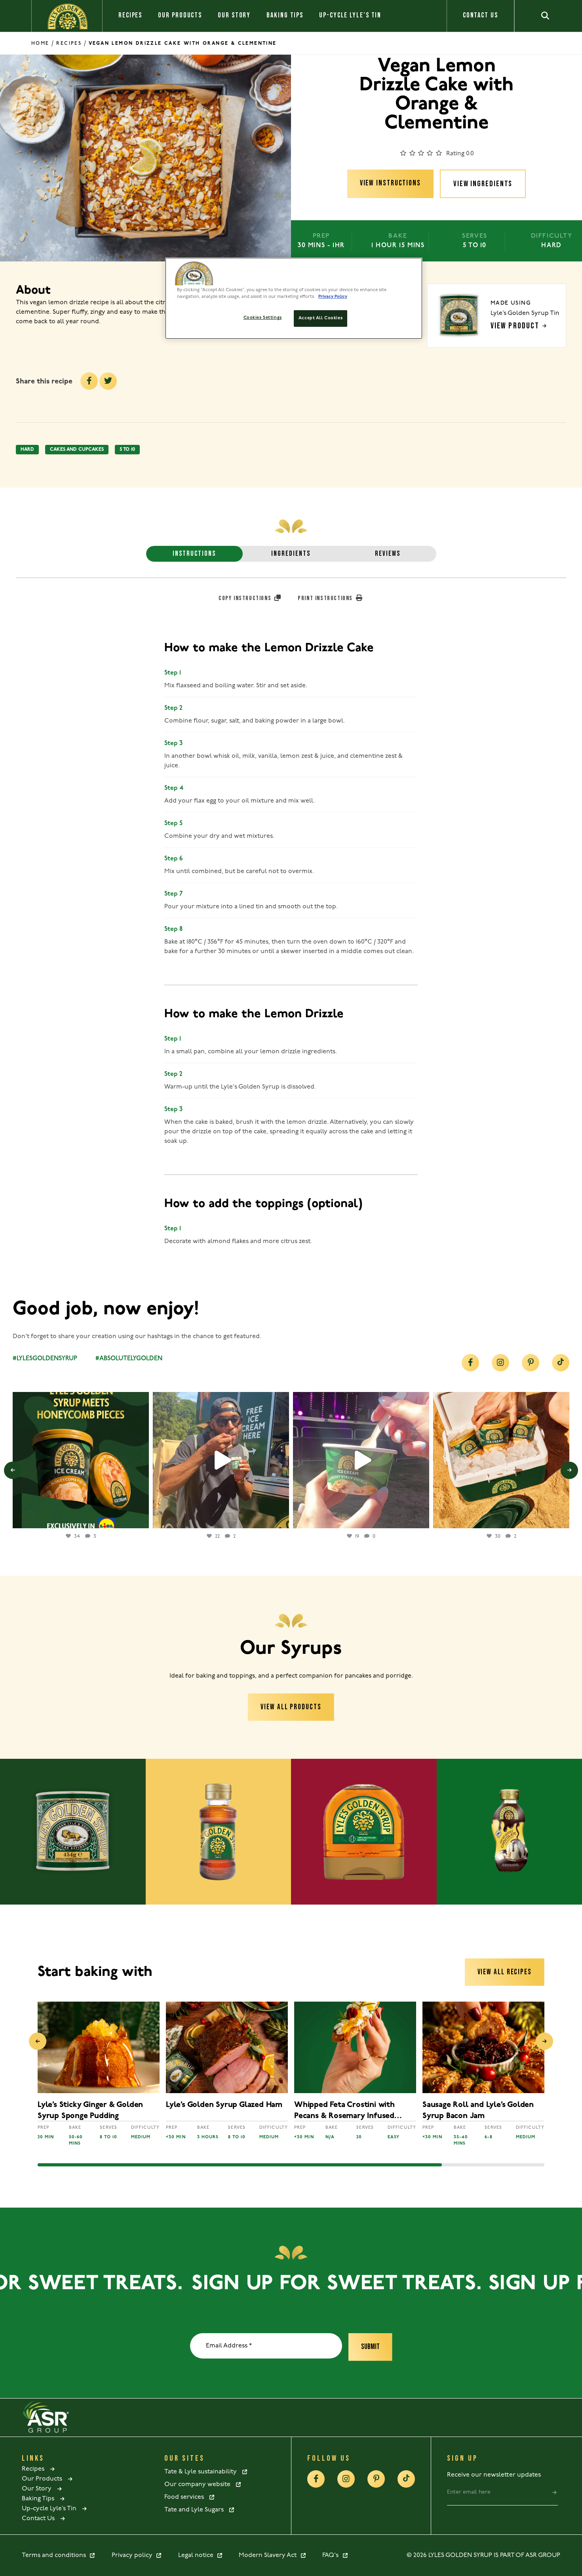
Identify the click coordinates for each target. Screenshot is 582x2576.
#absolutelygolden (129, 1359)
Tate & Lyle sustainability (203, 2472)
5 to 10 (127, 450)
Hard (27, 450)
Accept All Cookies (320, 318)
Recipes (130, 15)
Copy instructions (246, 598)
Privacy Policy (333, 297)
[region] (294, 298)
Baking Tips (285, 15)
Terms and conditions (55, 2555)
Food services (186, 2497)
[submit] (554, 2492)
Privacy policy (134, 2555)
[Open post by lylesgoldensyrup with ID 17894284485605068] (221, 1460)
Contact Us (480, 15)
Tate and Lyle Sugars (196, 2510)
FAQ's (332, 2555)
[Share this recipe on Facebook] (89, 381)
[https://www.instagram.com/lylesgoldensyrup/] (500, 1363)
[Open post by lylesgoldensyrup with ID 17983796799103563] (501, 1460)
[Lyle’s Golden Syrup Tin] (73, 1832)
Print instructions (326, 598)
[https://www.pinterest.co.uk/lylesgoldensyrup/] (531, 1363)
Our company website (200, 2484)
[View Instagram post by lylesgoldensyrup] (141, 1519)
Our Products (180, 15)
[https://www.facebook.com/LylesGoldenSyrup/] (470, 1363)
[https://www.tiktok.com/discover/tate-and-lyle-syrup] (561, 1363)
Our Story (234, 15)
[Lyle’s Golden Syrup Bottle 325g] (219, 1832)
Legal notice (197, 2555)
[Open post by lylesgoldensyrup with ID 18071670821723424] (81, 1460)
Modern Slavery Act (269, 2555)
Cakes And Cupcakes (77, 450)
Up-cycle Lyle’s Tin (350, 15)
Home (40, 43)
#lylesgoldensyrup (45, 1359)
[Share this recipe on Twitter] (108, 381)
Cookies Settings (263, 318)
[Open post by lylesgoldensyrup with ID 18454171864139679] (361, 1460)
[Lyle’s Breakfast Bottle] (364, 1832)
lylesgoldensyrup (80, 1400)
